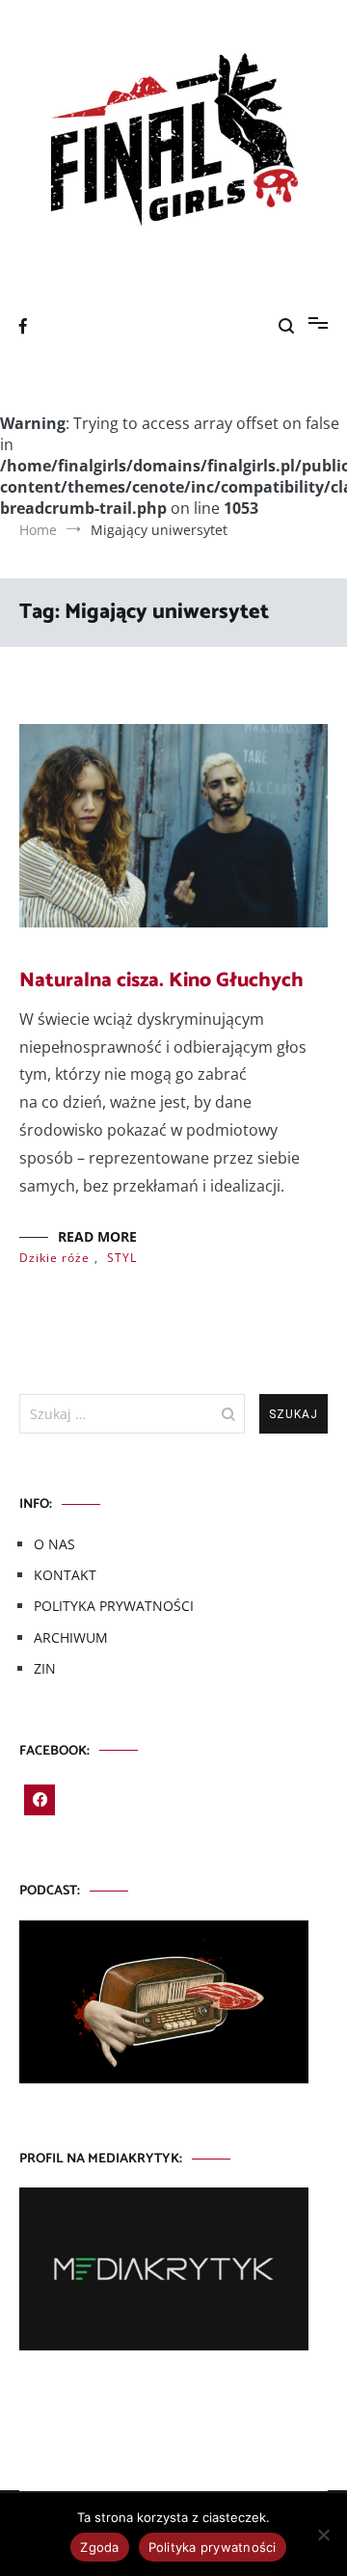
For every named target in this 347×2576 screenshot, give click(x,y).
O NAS (54, 1544)
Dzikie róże (54, 1258)
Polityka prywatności (213, 2547)
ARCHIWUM (71, 1637)
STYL (122, 1258)
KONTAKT (65, 1575)
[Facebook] (40, 1800)
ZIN (45, 1668)
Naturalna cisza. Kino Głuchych (161, 980)
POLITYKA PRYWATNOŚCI (114, 1606)
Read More (97, 1236)
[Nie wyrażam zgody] (323, 2535)
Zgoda (99, 2547)
